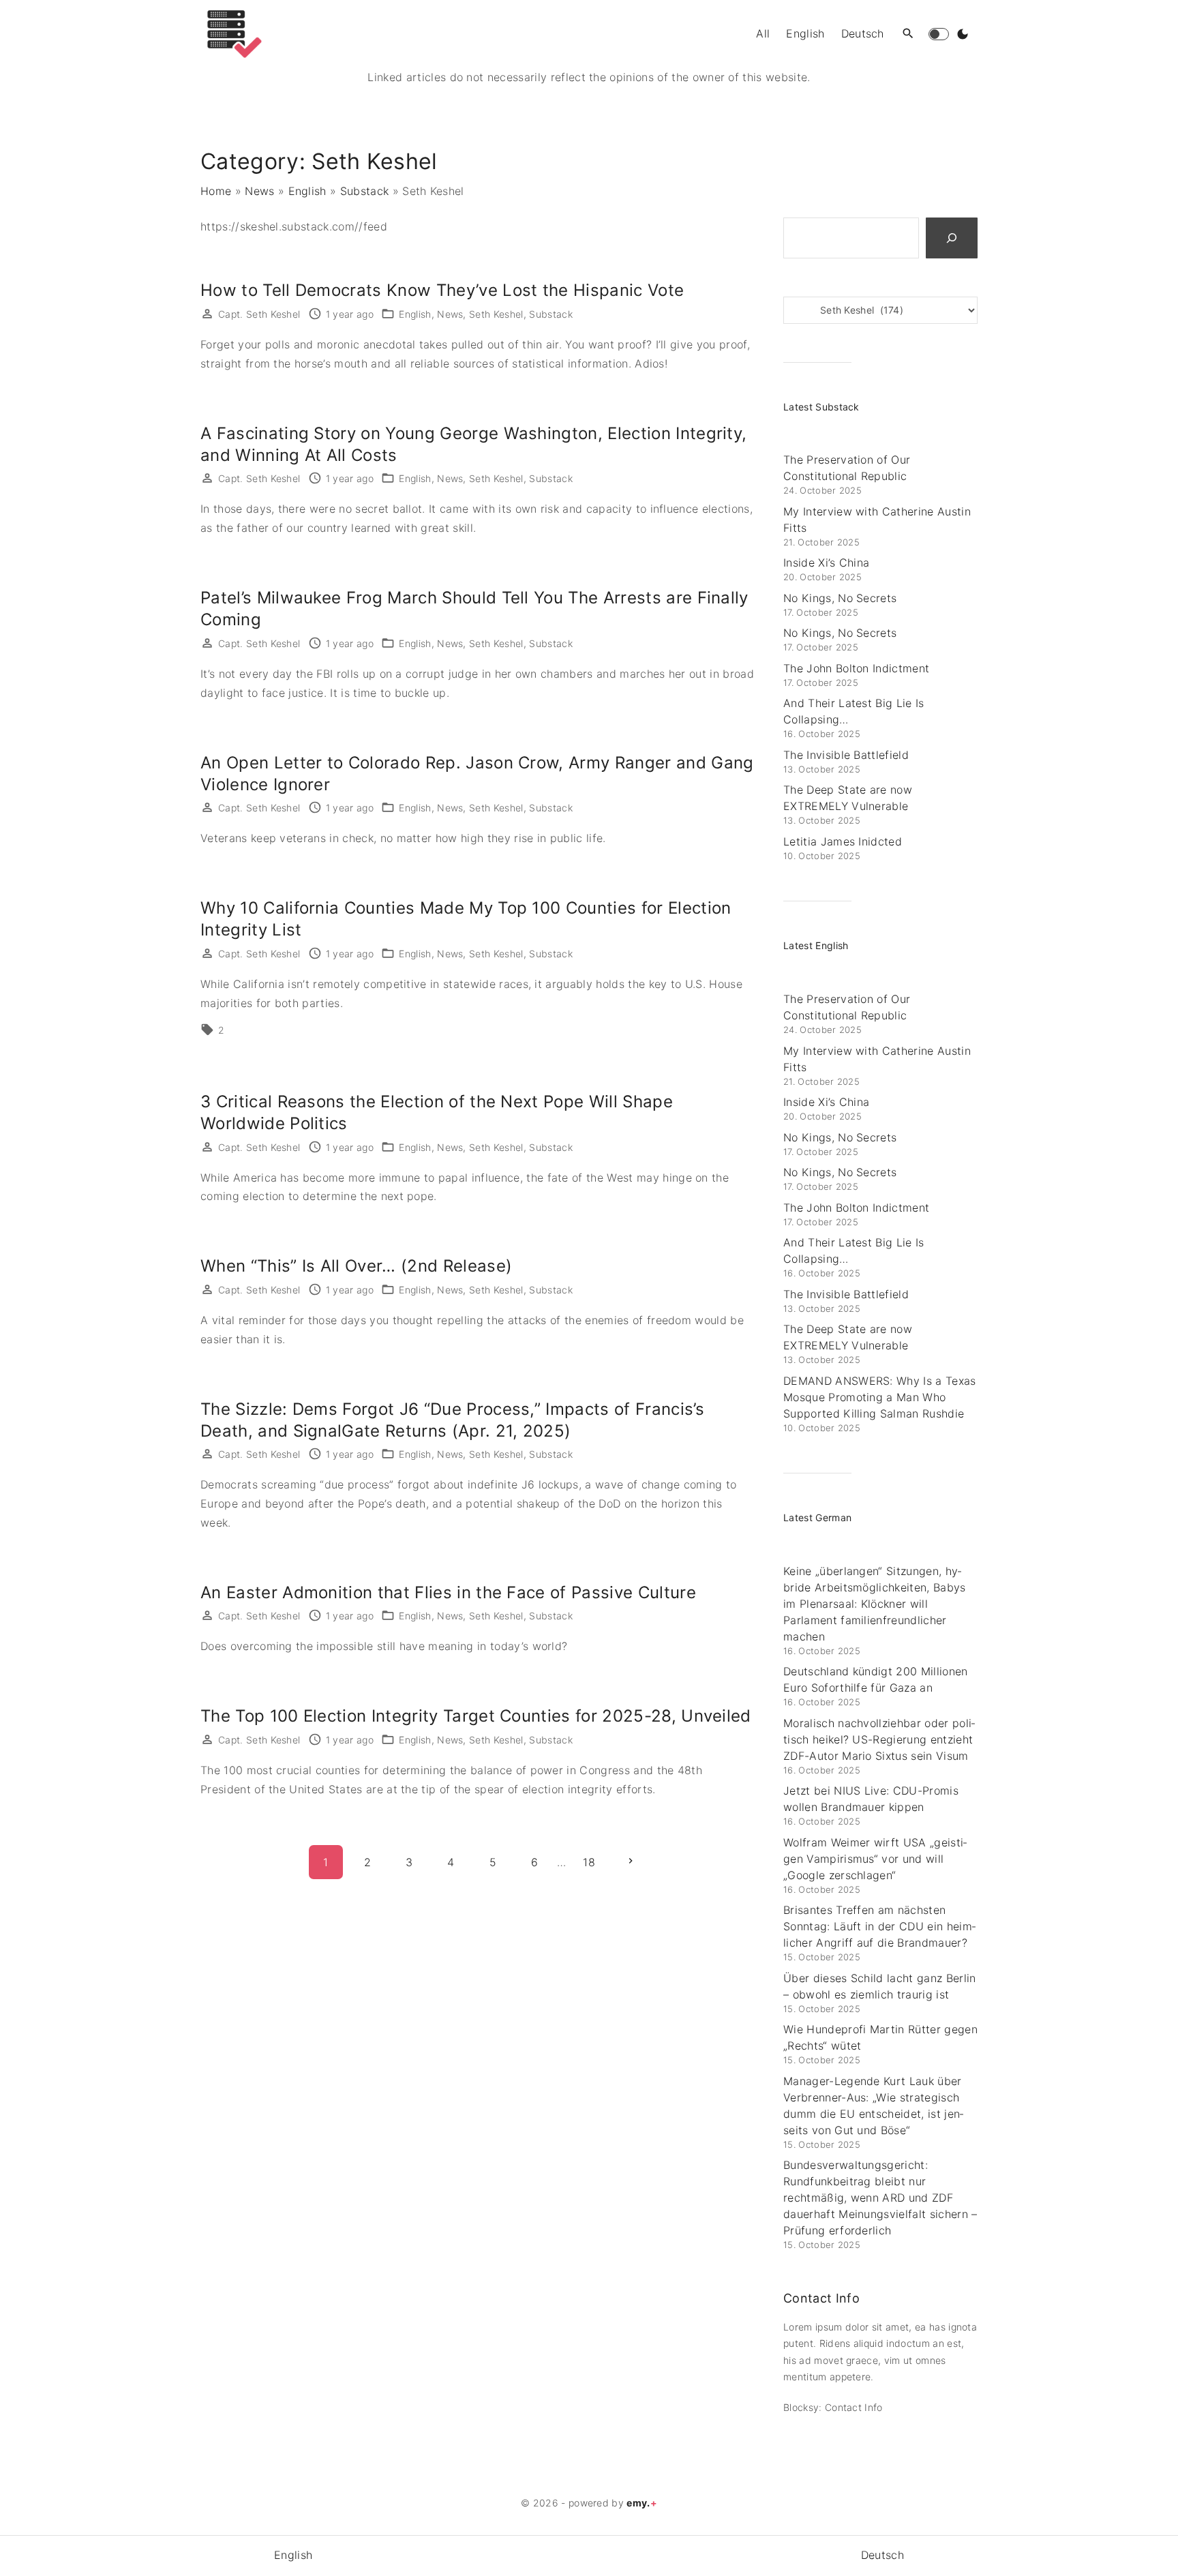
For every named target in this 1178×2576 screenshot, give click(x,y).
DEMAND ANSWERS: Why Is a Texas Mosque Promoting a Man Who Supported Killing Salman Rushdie (880, 1397)
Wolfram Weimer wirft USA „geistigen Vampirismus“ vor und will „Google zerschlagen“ (875, 1859)
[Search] (952, 238)
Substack (365, 191)
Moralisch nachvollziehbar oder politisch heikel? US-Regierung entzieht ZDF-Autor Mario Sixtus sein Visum (879, 1739)
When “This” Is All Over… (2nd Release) (356, 1266)
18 (589, 1862)
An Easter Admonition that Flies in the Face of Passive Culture (448, 1592)
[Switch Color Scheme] (963, 34)
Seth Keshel (496, 314)
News (259, 191)
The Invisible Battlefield (846, 755)
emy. (642, 2503)
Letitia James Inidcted (843, 841)
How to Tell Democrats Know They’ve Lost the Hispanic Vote (442, 290)
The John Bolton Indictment (856, 668)
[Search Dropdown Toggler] (908, 34)
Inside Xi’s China (826, 563)
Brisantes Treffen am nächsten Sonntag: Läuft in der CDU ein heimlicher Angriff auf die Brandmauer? (879, 1926)
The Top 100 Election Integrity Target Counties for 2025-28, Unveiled (476, 1716)
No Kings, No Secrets (840, 598)
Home (216, 191)
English (307, 191)
